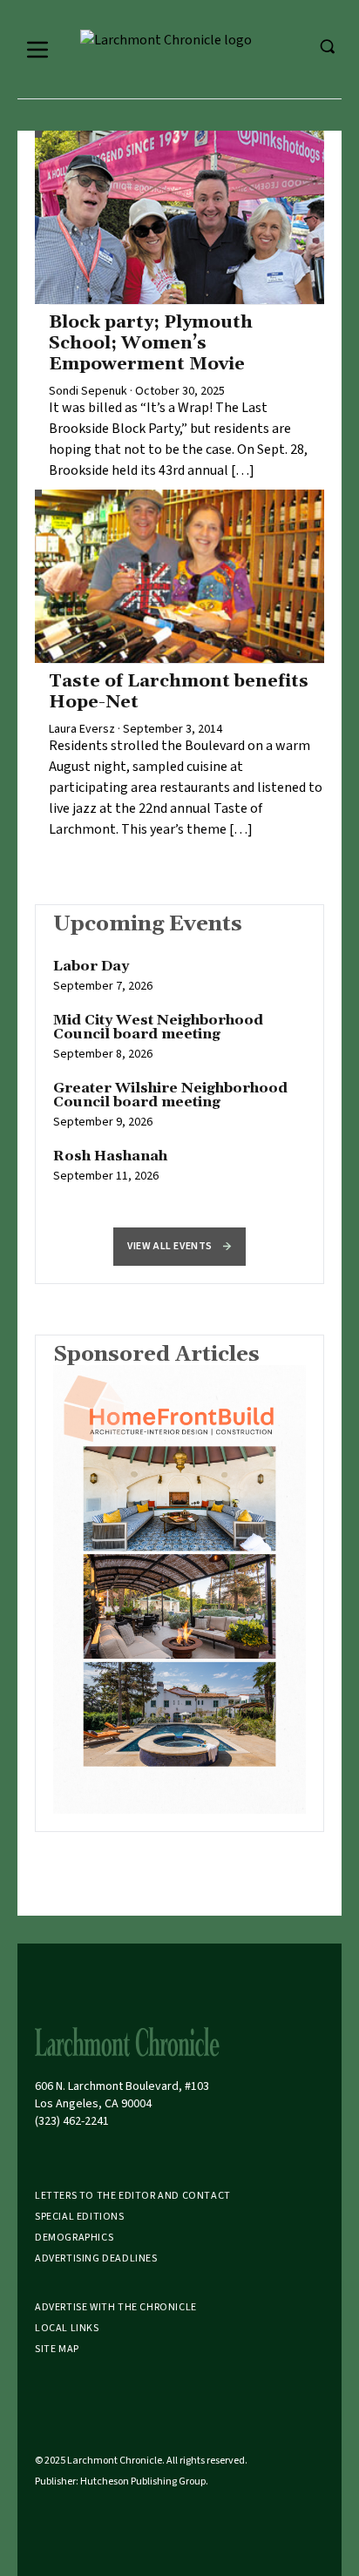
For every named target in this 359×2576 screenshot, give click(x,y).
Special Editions (80, 2217)
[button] (179, 1247)
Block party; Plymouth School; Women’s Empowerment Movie (151, 343)
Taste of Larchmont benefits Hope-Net (179, 692)
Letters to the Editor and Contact (133, 2196)
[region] (179, 1080)
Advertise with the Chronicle (116, 2307)
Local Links (67, 2328)
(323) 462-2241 (72, 2121)
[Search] (327, 46)
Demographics (74, 2238)
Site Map (57, 2349)
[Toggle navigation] (37, 50)
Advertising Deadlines (96, 2258)
